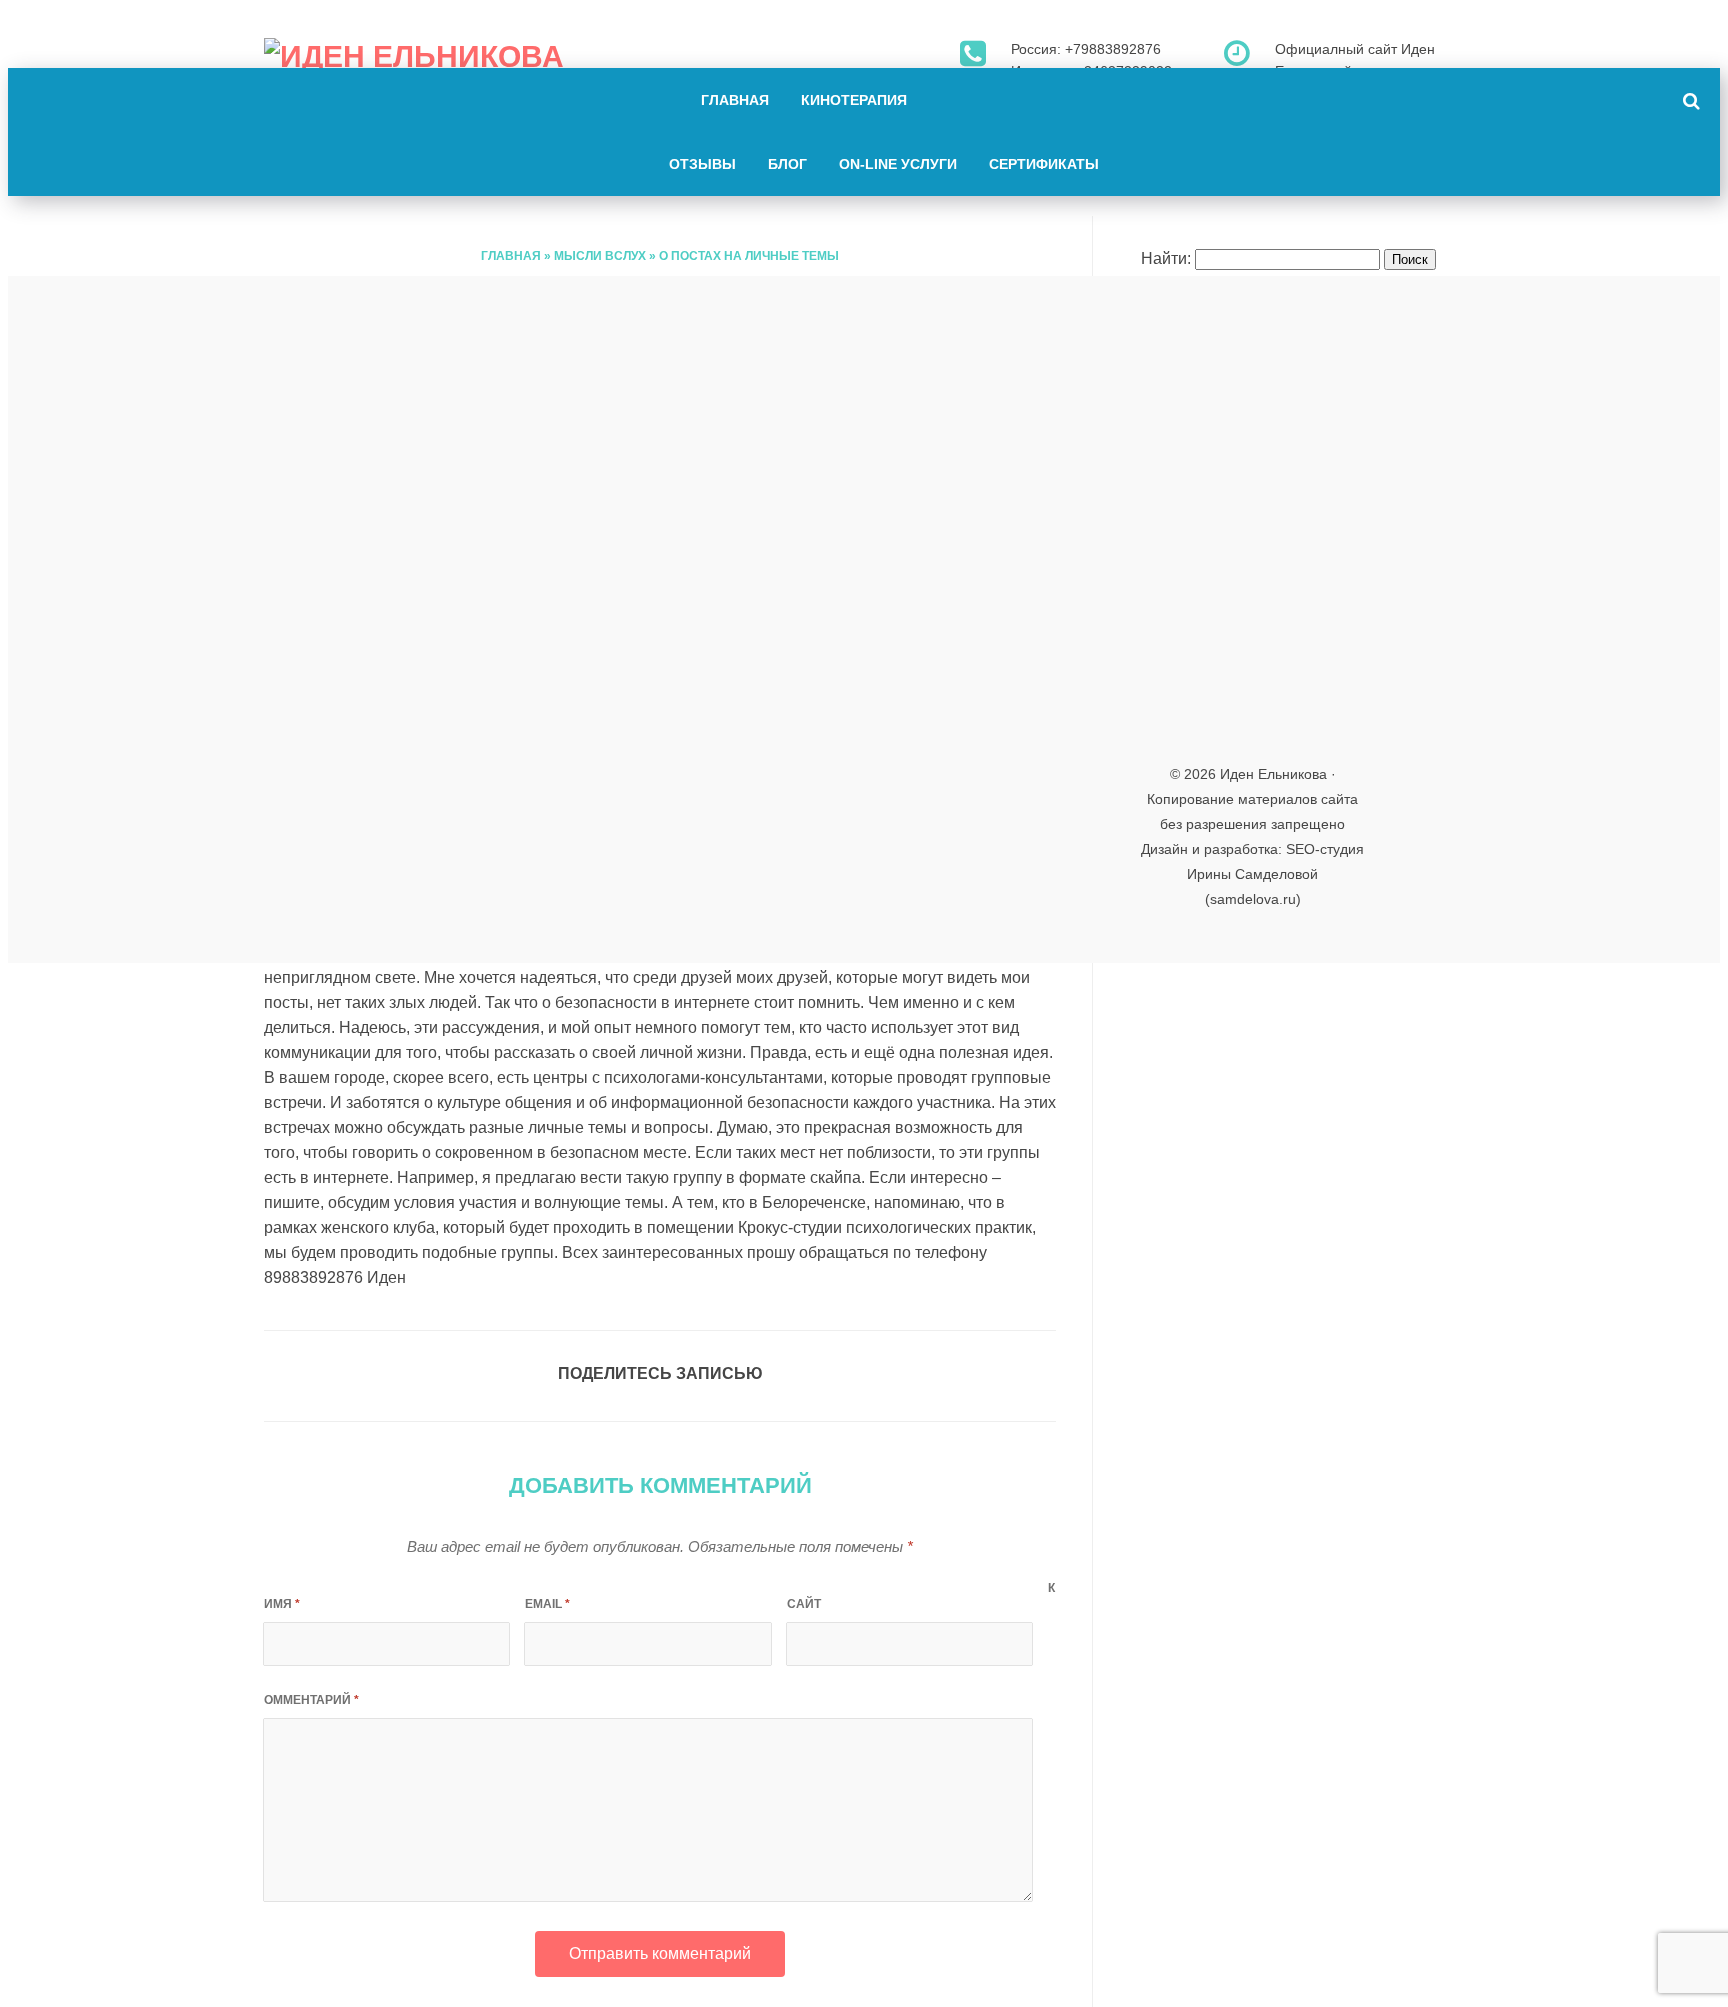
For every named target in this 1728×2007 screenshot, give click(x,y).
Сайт (804, 1604)
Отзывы (702, 164)
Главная (735, 100)
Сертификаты (1044, 164)
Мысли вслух (600, 256)
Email (547, 1604)
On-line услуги (898, 164)
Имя (282, 1604)
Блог (787, 164)
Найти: (1166, 258)
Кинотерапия (854, 100)
